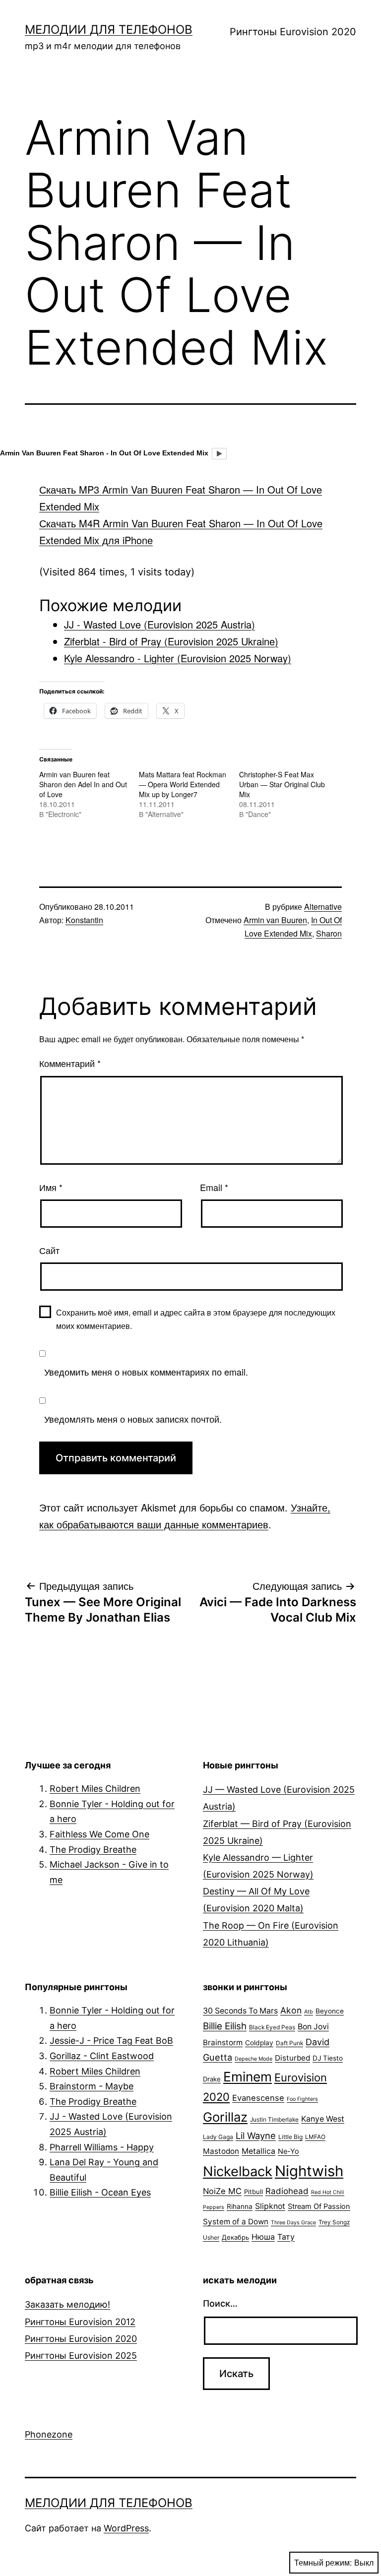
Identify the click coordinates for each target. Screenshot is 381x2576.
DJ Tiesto (328, 2058)
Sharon (329, 933)
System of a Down (236, 2222)
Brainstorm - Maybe (92, 2086)
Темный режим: (323, 2562)
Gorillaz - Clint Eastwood (102, 2056)
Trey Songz (334, 2222)
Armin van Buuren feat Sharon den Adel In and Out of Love (83, 784)
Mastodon (221, 2151)
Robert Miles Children (95, 1789)
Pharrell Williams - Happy (102, 2147)
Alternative (323, 907)
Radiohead (287, 2191)
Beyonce (330, 2011)
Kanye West (323, 2119)
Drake (212, 2079)
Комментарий (70, 1063)
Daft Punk (289, 2043)
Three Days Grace (293, 2223)
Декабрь (235, 2237)
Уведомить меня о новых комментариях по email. (146, 1372)
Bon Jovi (313, 2027)
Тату (286, 2237)
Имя (51, 1187)
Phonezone (49, 2434)
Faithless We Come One (99, 1834)
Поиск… (220, 2303)
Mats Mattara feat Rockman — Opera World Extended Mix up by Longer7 (183, 784)
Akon (291, 2010)
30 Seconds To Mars (240, 2011)
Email (214, 1187)
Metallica (258, 2151)
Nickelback (238, 2171)
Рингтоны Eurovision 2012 (80, 2322)
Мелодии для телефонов (109, 30)
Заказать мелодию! (67, 2304)
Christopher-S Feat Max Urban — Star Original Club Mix (282, 784)
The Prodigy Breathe (93, 1850)
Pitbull (254, 2192)
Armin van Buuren (275, 920)
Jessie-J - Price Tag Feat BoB (111, 2041)
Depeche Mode (254, 2059)
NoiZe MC (222, 2191)
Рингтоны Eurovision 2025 (81, 2356)
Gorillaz (225, 2117)
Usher (211, 2237)
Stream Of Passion (319, 2206)
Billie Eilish (225, 2026)
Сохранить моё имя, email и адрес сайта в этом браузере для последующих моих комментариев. (196, 1319)
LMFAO (315, 2137)
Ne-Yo (288, 2151)
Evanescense (258, 2098)
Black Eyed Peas (272, 2027)
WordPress (126, 2528)
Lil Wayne (256, 2136)
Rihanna (240, 2206)
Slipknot (270, 2206)
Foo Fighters (302, 2099)
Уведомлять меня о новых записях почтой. (133, 1419)
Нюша (263, 2237)
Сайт (49, 1250)
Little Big (290, 2137)
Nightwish (309, 2171)
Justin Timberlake (274, 2119)
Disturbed (292, 2058)
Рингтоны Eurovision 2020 (293, 32)
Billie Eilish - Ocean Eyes (100, 2192)
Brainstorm (223, 2042)
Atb (309, 2012)
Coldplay (259, 2043)
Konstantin (84, 920)
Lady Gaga (218, 2137)
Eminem (248, 2076)
